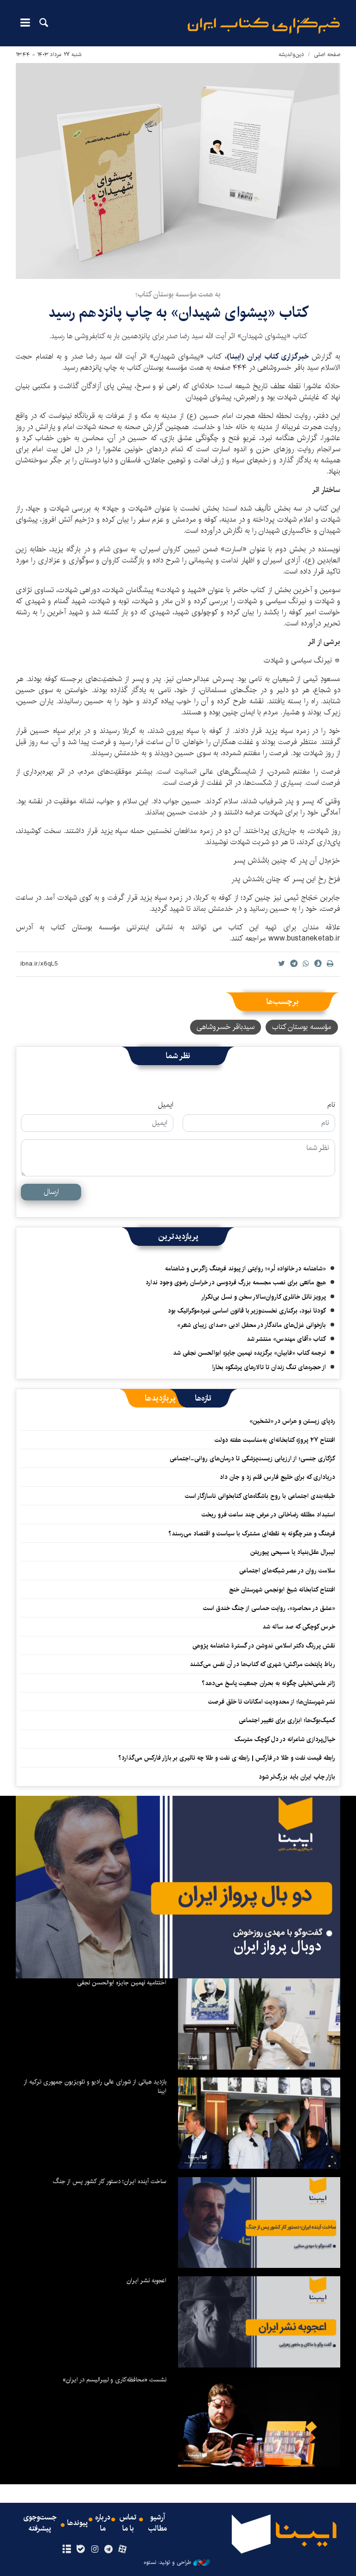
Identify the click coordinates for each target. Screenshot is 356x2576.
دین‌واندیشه (291, 54)
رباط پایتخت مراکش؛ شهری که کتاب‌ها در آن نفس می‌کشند (262, 1664)
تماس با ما (128, 2523)
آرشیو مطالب (158, 2523)
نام (331, 1105)
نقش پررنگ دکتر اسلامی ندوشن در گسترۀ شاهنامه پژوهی (264, 1646)
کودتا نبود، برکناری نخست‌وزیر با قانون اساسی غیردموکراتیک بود (247, 1311)
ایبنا (264, 26)
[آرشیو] (67, 2550)
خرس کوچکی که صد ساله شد (299, 1627)
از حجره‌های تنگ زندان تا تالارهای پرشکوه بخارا (269, 1367)
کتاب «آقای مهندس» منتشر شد (286, 1339)
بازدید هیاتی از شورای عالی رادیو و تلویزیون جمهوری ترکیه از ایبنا (95, 2086)
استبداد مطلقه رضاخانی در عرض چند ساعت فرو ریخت (268, 1515)
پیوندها (77, 2523)
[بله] (80, 2550)
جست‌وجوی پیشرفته (40, 2523)
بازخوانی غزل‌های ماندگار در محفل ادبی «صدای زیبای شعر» (251, 1325)
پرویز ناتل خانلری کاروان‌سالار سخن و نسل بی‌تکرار (264, 1297)
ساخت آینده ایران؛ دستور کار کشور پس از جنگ (110, 2181)
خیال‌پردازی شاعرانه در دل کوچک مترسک (285, 1739)
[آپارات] (123, 2550)
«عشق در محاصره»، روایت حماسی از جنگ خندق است (269, 1608)
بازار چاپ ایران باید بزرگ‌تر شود (297, 1777)
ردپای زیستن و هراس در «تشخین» (292, 1421)
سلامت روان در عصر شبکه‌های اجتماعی (287, 1571)
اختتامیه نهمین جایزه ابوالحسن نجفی (122, 1983)
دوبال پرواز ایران (278, 1946)
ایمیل (166, 1105)
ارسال (51, 1192)
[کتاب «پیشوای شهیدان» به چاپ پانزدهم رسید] (178, 171)
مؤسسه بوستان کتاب (302, 1027)
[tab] (203, 1398)
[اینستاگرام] (94, 2550)
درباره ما (103, 2523)
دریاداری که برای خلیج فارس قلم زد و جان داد (277, 1477)
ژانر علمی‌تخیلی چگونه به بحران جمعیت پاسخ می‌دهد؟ (268, 1683)
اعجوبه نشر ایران (146, 2280)
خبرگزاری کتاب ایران (280, 357)
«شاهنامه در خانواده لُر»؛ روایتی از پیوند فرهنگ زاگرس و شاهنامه (245, 1269)
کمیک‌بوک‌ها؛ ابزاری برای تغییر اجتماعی (287, 1720)
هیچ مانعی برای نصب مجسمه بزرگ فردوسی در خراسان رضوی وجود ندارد (236, 1282)
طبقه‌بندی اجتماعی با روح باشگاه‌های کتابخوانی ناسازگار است (260, 1496)
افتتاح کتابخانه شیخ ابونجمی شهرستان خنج (282, 1590)
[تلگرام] (109, 2550)
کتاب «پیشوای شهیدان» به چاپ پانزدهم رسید (178, 313)
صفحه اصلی (327, 54)
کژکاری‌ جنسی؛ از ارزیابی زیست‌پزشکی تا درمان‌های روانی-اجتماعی (252, 1458)
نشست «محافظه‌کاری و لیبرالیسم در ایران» (114, 2380)
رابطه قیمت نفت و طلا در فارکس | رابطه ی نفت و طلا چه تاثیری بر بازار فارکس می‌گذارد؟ (227, 1758)
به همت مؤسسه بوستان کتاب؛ (178, 294)
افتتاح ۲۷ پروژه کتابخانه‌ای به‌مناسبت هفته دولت (275, 1440)
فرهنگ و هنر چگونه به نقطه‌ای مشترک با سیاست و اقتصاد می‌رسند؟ (252, 1534)
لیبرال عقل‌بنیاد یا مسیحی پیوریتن (293, 1552)
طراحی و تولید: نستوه (167, 2563)
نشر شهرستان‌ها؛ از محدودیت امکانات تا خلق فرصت (272, 1702)
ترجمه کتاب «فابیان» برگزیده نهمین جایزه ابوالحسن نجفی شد (249, 1353)
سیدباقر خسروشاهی (226, 1027)
